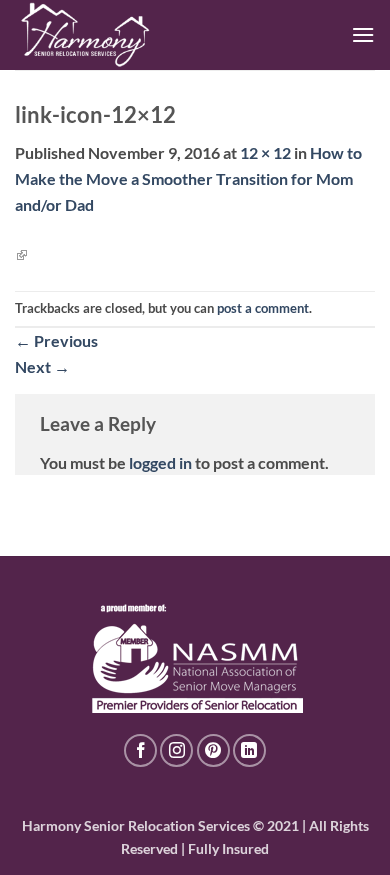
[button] (363, 34)
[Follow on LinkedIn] (249, 750)
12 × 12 (265, 152)
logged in (160, 462)
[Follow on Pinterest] (213, 750)
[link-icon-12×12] (21, 253)
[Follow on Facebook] (140, 750)
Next (42, 366)
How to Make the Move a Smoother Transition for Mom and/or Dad (188, 178)
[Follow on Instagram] (176, 750)
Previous (56, 340)
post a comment (263, 308)
